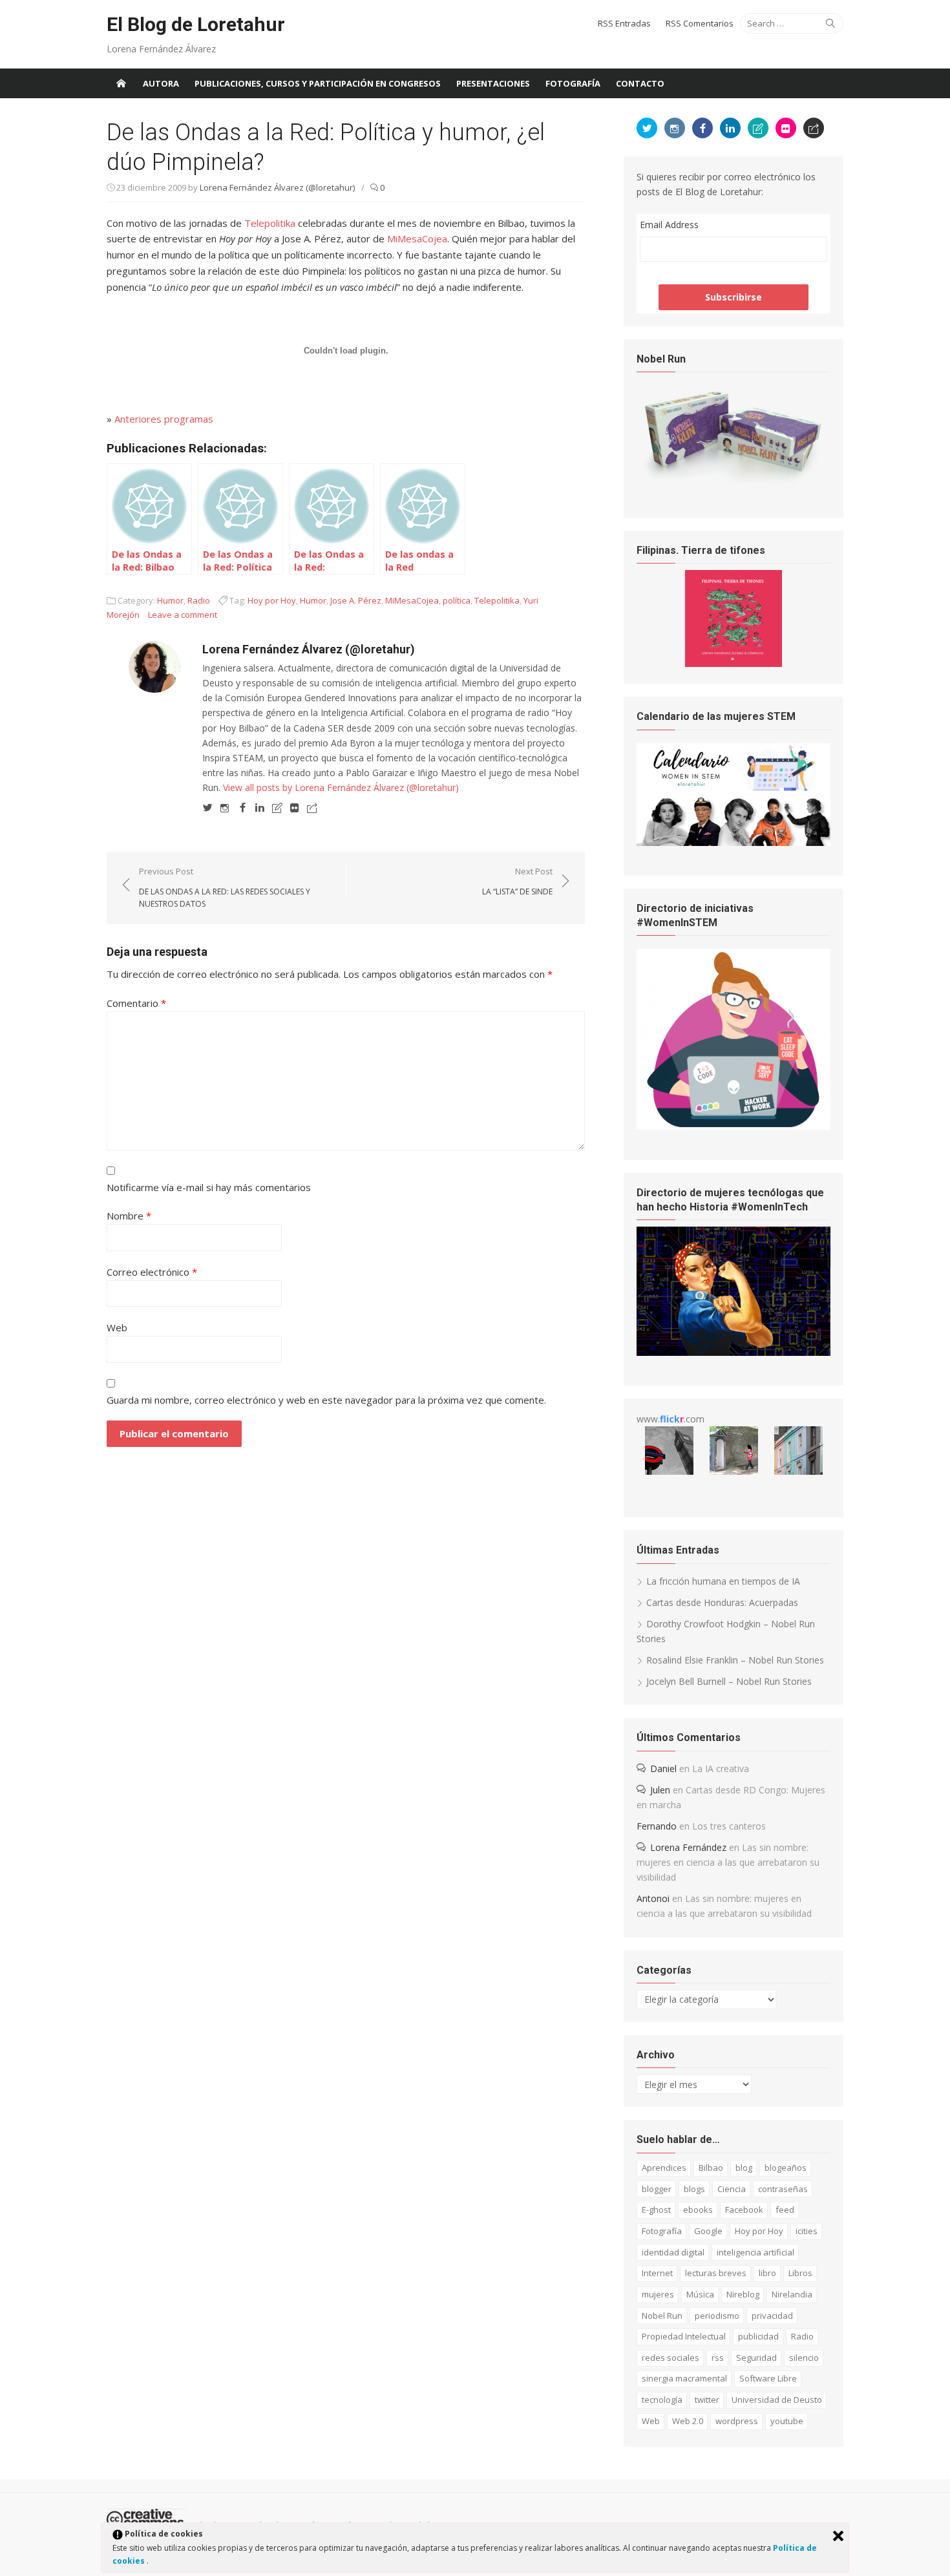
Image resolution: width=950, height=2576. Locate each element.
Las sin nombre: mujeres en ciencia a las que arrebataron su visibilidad (728, 1862)
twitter (707, 2400)
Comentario (136, 1003)
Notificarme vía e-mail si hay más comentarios (209, 1187)
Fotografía (573, 83)
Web (117, 1327)
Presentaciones (493, 83)
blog (744, 2168)
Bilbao (711, 2168)
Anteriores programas (164, 419)
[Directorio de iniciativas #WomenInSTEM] (734, 1126)
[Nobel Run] (734, 484)
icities (807, 2231)
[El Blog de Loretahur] (121, 83)
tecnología (662, 2400)
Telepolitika (270, 223)
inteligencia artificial (755, 2252)
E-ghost (656, 2210)
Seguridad (756, 2358)
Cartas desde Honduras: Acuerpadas (722, 1602)
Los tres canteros (729, 1826)
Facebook (744, 2210)
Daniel (663, 1768)
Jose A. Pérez (356, 600)
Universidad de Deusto (777, 2400)
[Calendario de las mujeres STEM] (734, 842)
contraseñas (783, 2189)
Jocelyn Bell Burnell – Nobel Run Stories (729, 1681)
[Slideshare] (277, 807)
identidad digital (673, 2252)
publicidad (758, 2336)
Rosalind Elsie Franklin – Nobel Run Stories (735, 1660)
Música (700, 2294)
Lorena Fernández (688, 1847)
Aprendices (664, 2168)
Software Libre (768, 2378)
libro (767, 2273)
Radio (199, 600)
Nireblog (743, 2294)
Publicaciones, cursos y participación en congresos (318, 83)
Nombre (129, 1216)
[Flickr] (295, 807)
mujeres (658, 2294)
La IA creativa (721, 1768)
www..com (670, 1419)
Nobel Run (662, 2316)
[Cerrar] (838, 2536)
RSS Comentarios (700, 23)
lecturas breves (716, 2273)
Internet (657, 2273)
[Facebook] (242, 807)
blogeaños (786, 2168)
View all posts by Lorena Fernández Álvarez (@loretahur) (341, 787)
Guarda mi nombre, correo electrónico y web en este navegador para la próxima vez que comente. (326, 1400)
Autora (161, 83)
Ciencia (732, 2189)
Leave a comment (183, 615)
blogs (694, 2189)
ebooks (698, 2210)
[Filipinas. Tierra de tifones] (734, 663)
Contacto (640, 83)
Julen (660, 1790)
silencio (804, 2358)
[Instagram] (225, 807)
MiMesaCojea (417, 238)
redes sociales (670, 2358)
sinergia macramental (684, 2378)
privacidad (772, 2316)
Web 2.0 (688, 2421)
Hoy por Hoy (272, 600)
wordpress (737, 2421)
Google (708, 2231)
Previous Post (225, 887)
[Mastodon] (312, 807)
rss (718, 2358)
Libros (800, 2273)
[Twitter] (207, 807)
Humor (170, 600)
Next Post (517, 881)
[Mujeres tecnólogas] (734, 1352)
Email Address (669, 225)
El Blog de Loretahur (196, 24)
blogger (657, 2189)
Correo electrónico (152, 1272)
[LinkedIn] (260, 807)
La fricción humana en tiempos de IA (723, 1581)
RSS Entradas (624, 23)
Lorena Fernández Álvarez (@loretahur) (277, 187)
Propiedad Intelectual (684, 2336)
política (457, 600)
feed (785, 2210)
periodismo (717, 2316)
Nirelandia (792, 2294)
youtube (787, 2421)
